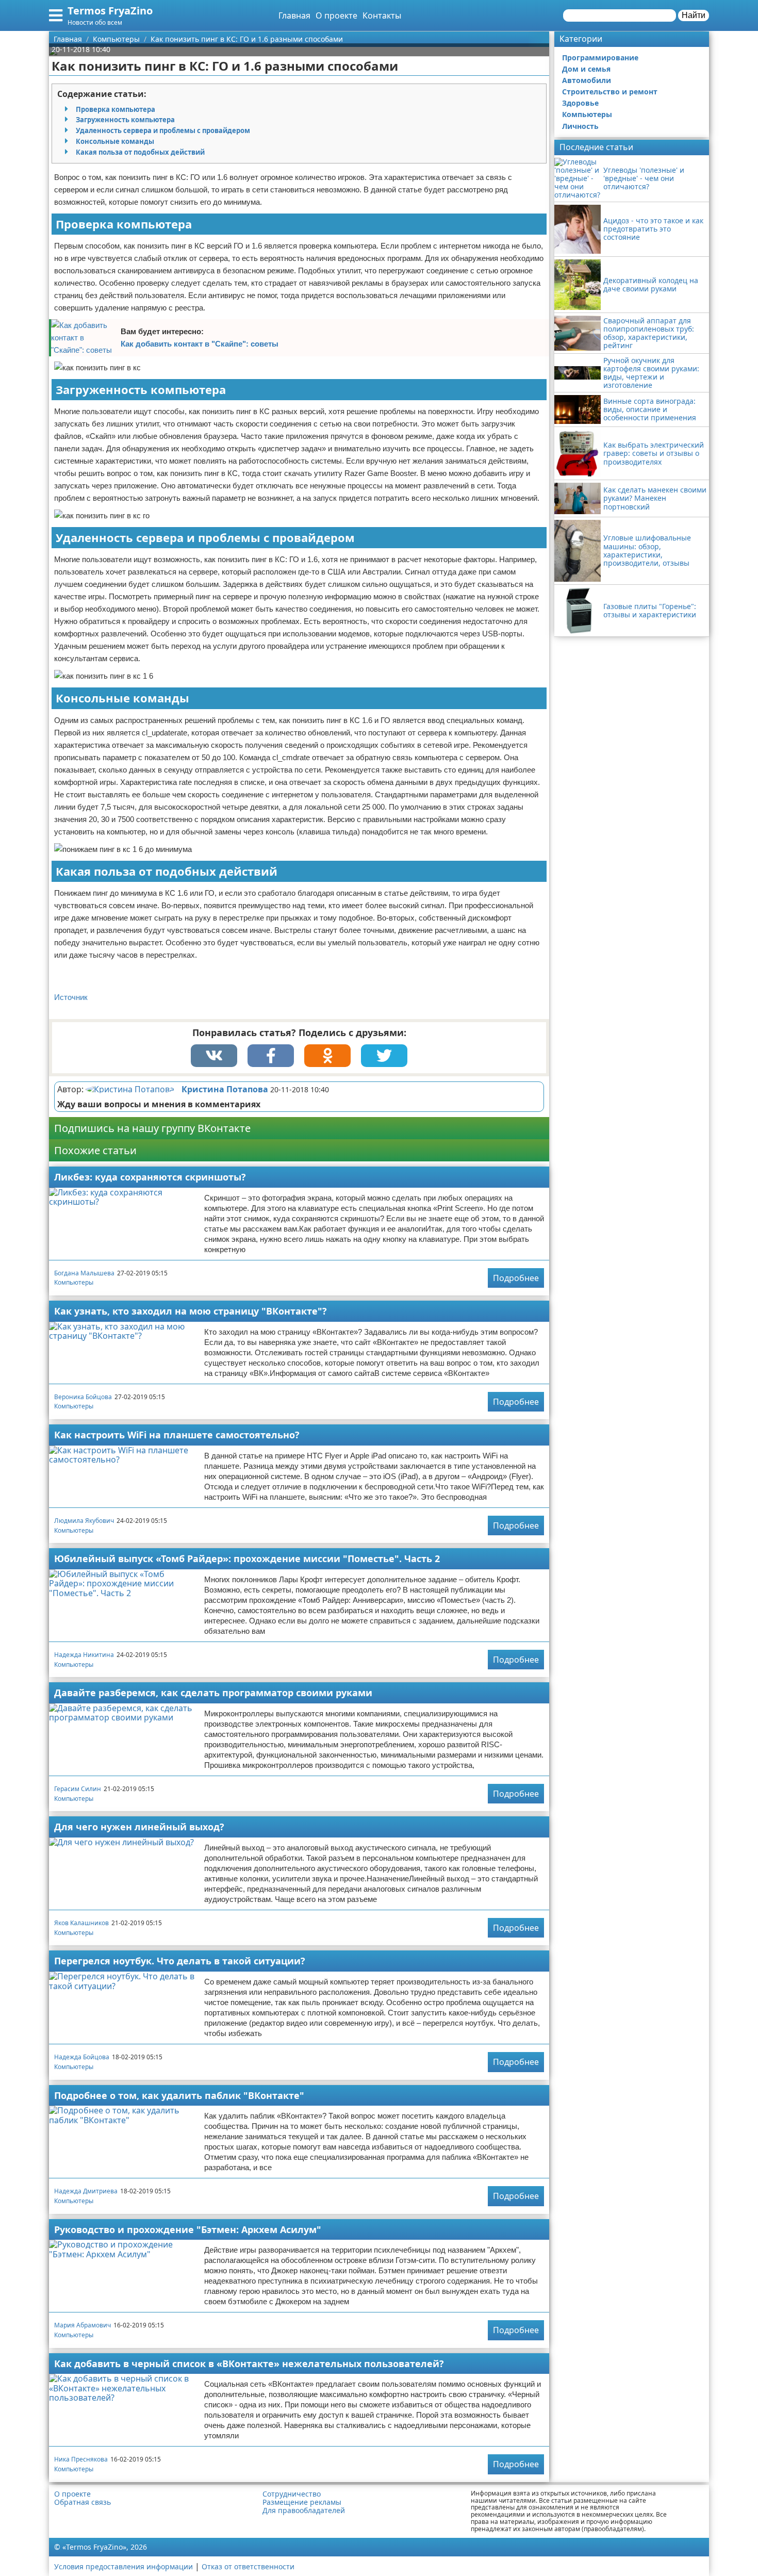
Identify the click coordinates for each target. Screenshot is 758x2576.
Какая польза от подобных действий (140, 152)
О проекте (336, 15)
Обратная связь (83, 2502)
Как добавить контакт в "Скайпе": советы (200, 344)
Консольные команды (115, 141)
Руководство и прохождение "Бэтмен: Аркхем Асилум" (188, 2229)
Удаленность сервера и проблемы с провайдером (163, 130)
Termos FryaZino (110, 11)
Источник (71, 997)
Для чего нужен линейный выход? (139, 1827)
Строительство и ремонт (610, 92)
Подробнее (516, 1278)
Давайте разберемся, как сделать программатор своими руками (213, 1693)
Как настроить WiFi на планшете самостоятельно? (177, 1435)
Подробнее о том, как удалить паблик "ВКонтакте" (179, 2095)
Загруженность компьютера (125, 120)
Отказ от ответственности (248, 2566)
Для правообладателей (304, 2511)
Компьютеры (74, 1282)
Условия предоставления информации (123, 2566)
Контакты (382, 15)
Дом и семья (586, 69)
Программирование (600, 58)
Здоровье (580, 103)
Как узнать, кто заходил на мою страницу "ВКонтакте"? (191, 1311)
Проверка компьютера (116, 109)
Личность (580, 126)
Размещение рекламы (302, 2502)
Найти (694, 15)
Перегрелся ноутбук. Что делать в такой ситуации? (180, 1961)
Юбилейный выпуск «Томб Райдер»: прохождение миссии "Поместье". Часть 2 (247, 1558)
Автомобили (587, 80)
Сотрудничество (292, 2494)
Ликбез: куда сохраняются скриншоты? (150, 1177)
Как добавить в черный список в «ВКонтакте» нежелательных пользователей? (249, 2364)
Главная (294, 15)
